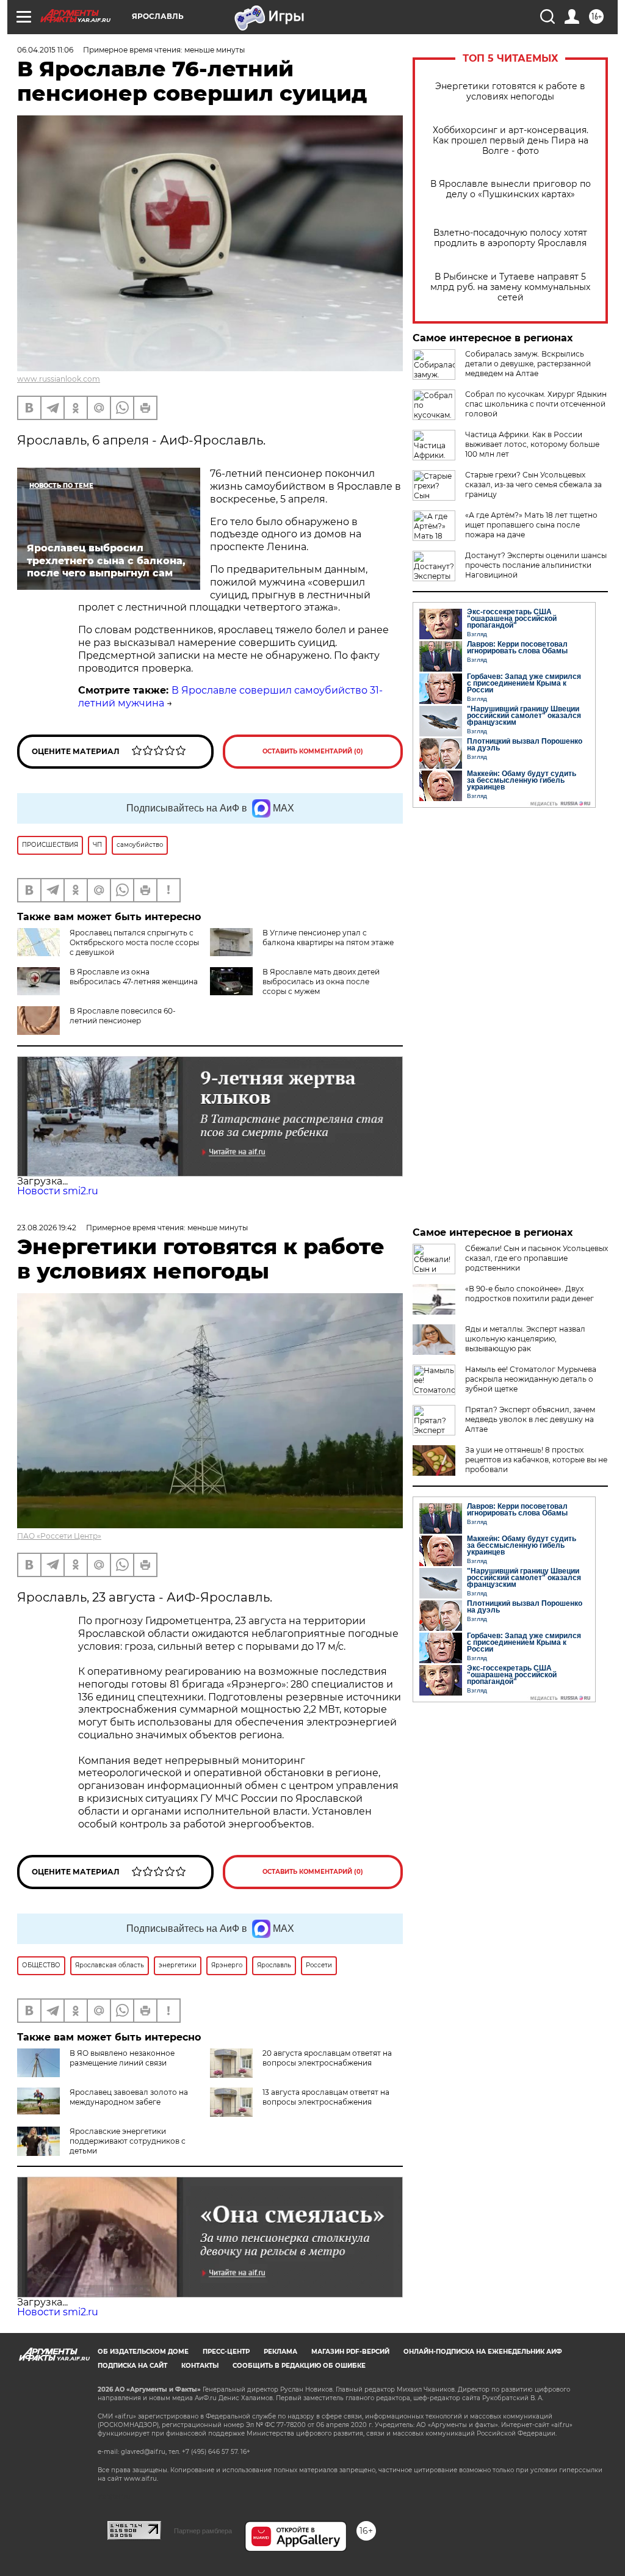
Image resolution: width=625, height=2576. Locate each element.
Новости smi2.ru (58, 1191)
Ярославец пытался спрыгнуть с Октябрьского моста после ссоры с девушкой (134, 942)
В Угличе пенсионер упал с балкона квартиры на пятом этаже (328, 938)
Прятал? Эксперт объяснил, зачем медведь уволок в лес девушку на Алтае (530, 1419)
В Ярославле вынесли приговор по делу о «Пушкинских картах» (511, 189)
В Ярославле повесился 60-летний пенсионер (123, 1016)
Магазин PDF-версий (350, 2352)
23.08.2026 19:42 (47, 1228)
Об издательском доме (143, 2352)
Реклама (280, 2352)
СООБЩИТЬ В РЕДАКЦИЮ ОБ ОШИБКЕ (299, 2366)
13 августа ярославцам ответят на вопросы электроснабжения (326, 2097)
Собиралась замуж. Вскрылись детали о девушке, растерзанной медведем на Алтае (528, 364)
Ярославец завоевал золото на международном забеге (129, 2097)
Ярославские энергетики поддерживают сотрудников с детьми (128, 2141)
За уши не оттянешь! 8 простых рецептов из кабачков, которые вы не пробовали (536, 1460)
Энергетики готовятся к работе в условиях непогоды (510, 92)
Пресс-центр (226, 2352)
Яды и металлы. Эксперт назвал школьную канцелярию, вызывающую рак (525, 1339)
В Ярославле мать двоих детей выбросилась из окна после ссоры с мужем (321, 981)
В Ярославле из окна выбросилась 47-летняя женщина (134, 977)
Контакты (200, 2366)
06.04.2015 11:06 (45, 50)
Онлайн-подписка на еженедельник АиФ (483, 2352)
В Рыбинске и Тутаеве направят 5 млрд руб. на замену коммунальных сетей (510, 287)
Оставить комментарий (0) (313, 751)
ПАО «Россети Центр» (59, 1536)
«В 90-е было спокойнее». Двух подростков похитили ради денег (529, 1293)
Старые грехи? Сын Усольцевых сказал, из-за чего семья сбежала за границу (533, 484)
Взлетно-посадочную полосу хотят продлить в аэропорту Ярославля (510, 238)
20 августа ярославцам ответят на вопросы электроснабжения (327, 2058)
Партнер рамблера (203, 2531)
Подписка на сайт (132, 2366)
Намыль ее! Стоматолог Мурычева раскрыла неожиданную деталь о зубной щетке (531, 1379)
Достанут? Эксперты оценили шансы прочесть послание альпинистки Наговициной (536, 565)
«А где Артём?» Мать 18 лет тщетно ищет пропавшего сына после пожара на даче (531, 525)
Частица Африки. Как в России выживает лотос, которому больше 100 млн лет (532, 444)
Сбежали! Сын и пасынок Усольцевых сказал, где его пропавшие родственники (536, 1258)
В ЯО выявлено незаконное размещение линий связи (122, 2058)
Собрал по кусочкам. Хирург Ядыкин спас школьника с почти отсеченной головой (536, 404)
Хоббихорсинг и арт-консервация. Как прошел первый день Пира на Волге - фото (511, 141)
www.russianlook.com (59, 379)
